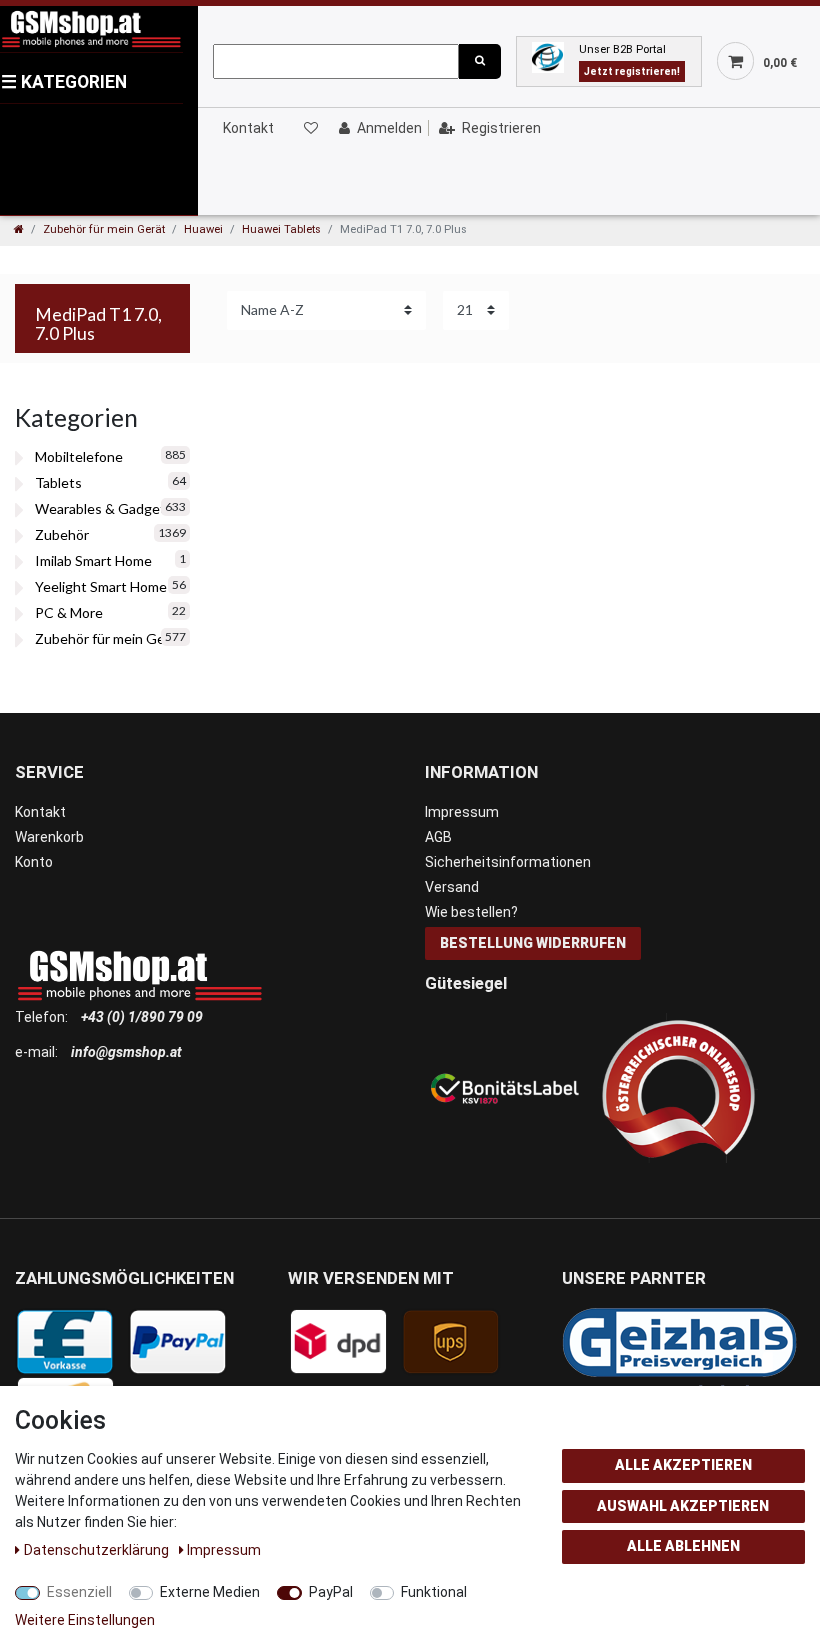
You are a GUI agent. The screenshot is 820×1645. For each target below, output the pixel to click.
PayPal (331, 1592)
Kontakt (248, 128)
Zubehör (62, 534)
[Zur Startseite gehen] (19, 229)
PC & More (69, 612)
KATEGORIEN (64, 82)
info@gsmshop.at (126, 1052)
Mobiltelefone (79, 456)
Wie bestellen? (471, 912)
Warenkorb (49, 837)
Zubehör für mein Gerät (104, 229)
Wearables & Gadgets (104, 508)
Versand (452, 887)
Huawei (203, 229)
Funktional (434, 1592)
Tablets (58, 482)
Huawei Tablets (281, 229)
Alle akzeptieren (683, 1465)
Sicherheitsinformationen (508, 862)
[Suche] (480, 61)
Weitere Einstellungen (85, 1620)
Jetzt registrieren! (632, 71)
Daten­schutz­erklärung (98, 1550)
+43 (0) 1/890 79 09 (142, 1017)
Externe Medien (210, 1592)
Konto (34, 862)
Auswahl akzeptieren (683, 1506)
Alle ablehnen (683, 1546)
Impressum (462, 812)
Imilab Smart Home (93, 560)
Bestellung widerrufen (533, 943)
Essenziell (79, 1592)
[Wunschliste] (310, 128)
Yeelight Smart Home (101, 586)
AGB (438, 837)
